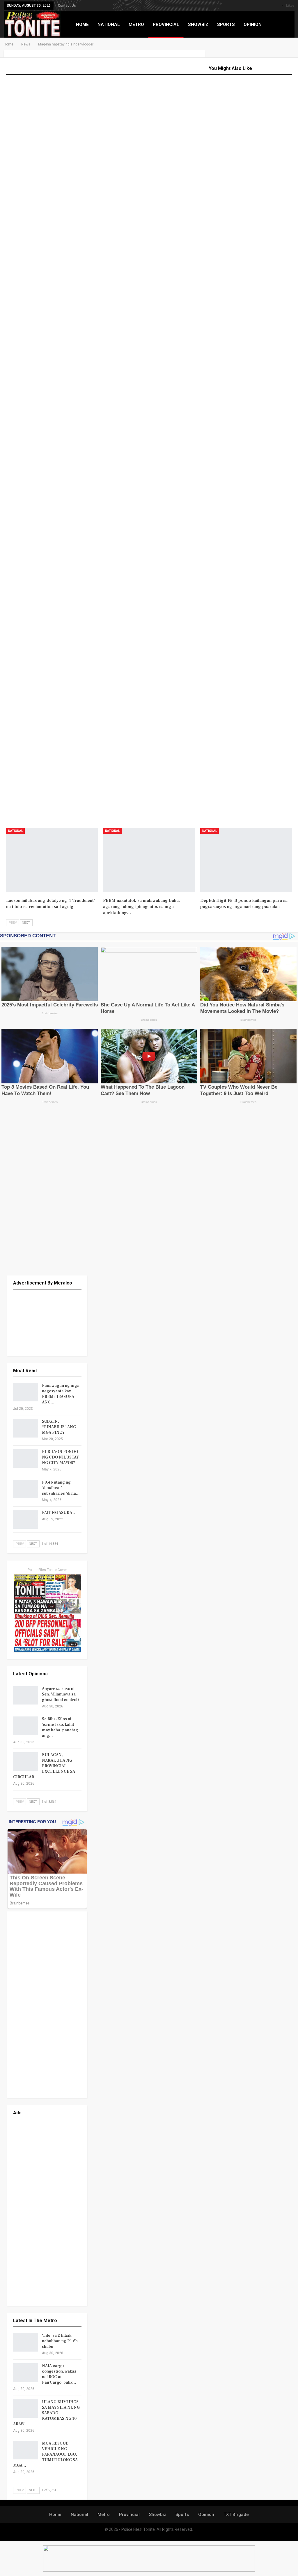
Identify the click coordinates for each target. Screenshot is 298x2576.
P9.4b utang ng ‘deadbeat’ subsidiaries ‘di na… (61, 1488)
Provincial (129, 2515)
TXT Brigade (236, 2515)
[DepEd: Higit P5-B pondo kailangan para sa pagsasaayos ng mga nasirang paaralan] (246, 860)
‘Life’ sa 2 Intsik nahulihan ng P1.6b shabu (60, 2341)
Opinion (206, 2515)
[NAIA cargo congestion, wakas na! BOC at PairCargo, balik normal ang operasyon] (26, 2373)
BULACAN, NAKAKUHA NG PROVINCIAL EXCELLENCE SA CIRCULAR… (44, 1766)
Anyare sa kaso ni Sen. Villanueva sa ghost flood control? (61, 1694)
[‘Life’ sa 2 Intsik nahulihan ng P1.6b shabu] (26, 2342)
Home (55, 2515)
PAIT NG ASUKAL (58, 1513)
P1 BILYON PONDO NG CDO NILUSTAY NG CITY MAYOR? (60, 1457)
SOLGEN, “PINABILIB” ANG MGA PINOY (59, 1427)
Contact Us (67, 6)
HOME (82, 24)
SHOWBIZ (198, 24)
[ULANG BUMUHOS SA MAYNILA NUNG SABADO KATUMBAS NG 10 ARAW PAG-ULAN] (26, 2409)
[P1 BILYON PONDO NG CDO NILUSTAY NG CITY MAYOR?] (26, 1459)
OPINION (253, 24)
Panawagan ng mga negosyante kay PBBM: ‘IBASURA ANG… (61, 1394)
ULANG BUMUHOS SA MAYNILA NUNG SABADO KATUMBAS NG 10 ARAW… (46, 2413)
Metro (104, 2515)
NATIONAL (109, 24)
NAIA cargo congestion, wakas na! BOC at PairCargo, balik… (59, 2374)
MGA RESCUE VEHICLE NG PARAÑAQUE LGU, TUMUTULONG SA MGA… (45, 2454)
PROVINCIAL (166, 24)
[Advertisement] (149, 1193)
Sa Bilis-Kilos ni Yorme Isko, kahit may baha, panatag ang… (60, 1727)
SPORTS (226, 24)
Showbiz (158, 2515)
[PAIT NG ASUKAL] (26, 1519)
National (15, 831)
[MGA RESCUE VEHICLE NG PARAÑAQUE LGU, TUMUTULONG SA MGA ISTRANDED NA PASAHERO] (26, 2450)
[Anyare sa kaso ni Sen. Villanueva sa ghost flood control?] (26, 1695)
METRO (136, 24)
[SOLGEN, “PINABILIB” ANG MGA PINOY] (26, 1428)
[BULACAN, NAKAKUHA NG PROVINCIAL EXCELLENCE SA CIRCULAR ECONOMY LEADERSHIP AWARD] (26, 1762)
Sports (182, 2515)
